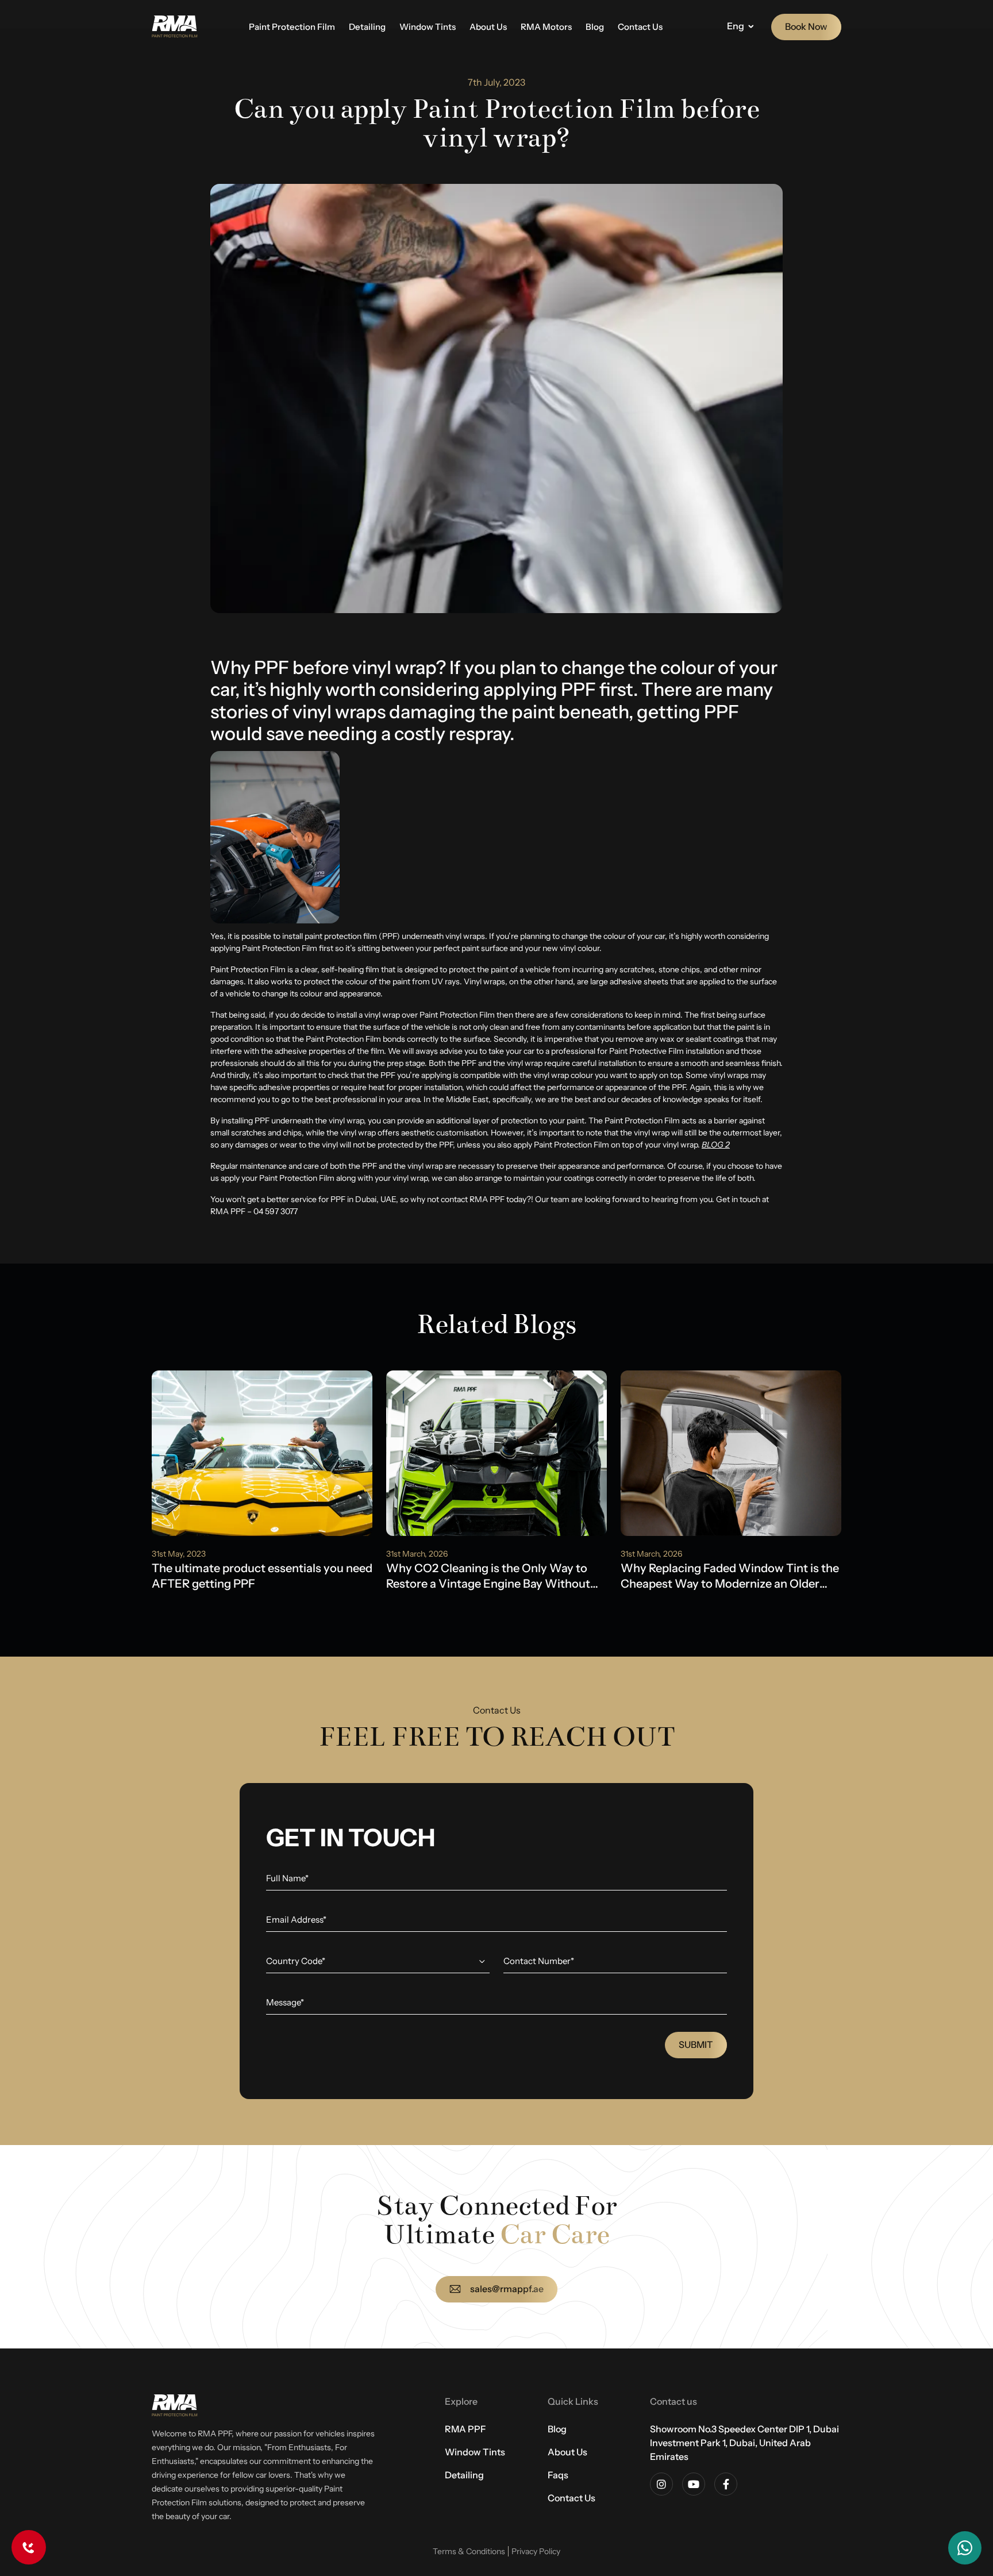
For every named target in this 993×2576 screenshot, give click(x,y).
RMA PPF (465, 2429)
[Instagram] (661, 2484)
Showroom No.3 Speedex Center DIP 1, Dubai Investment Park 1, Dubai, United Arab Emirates (744, 2443)
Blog (595, 27)
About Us (488, 27)
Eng (736, 26)
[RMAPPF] (175, 27)
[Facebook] (726, 2484)
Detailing (367, 27)
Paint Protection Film (292, 27)
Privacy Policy (536, 2551)
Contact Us (640, 27)
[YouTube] (694, 2484)
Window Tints (428, 27)
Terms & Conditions (469, 2551)
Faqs (558, 2475)
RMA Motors (546, 27)
